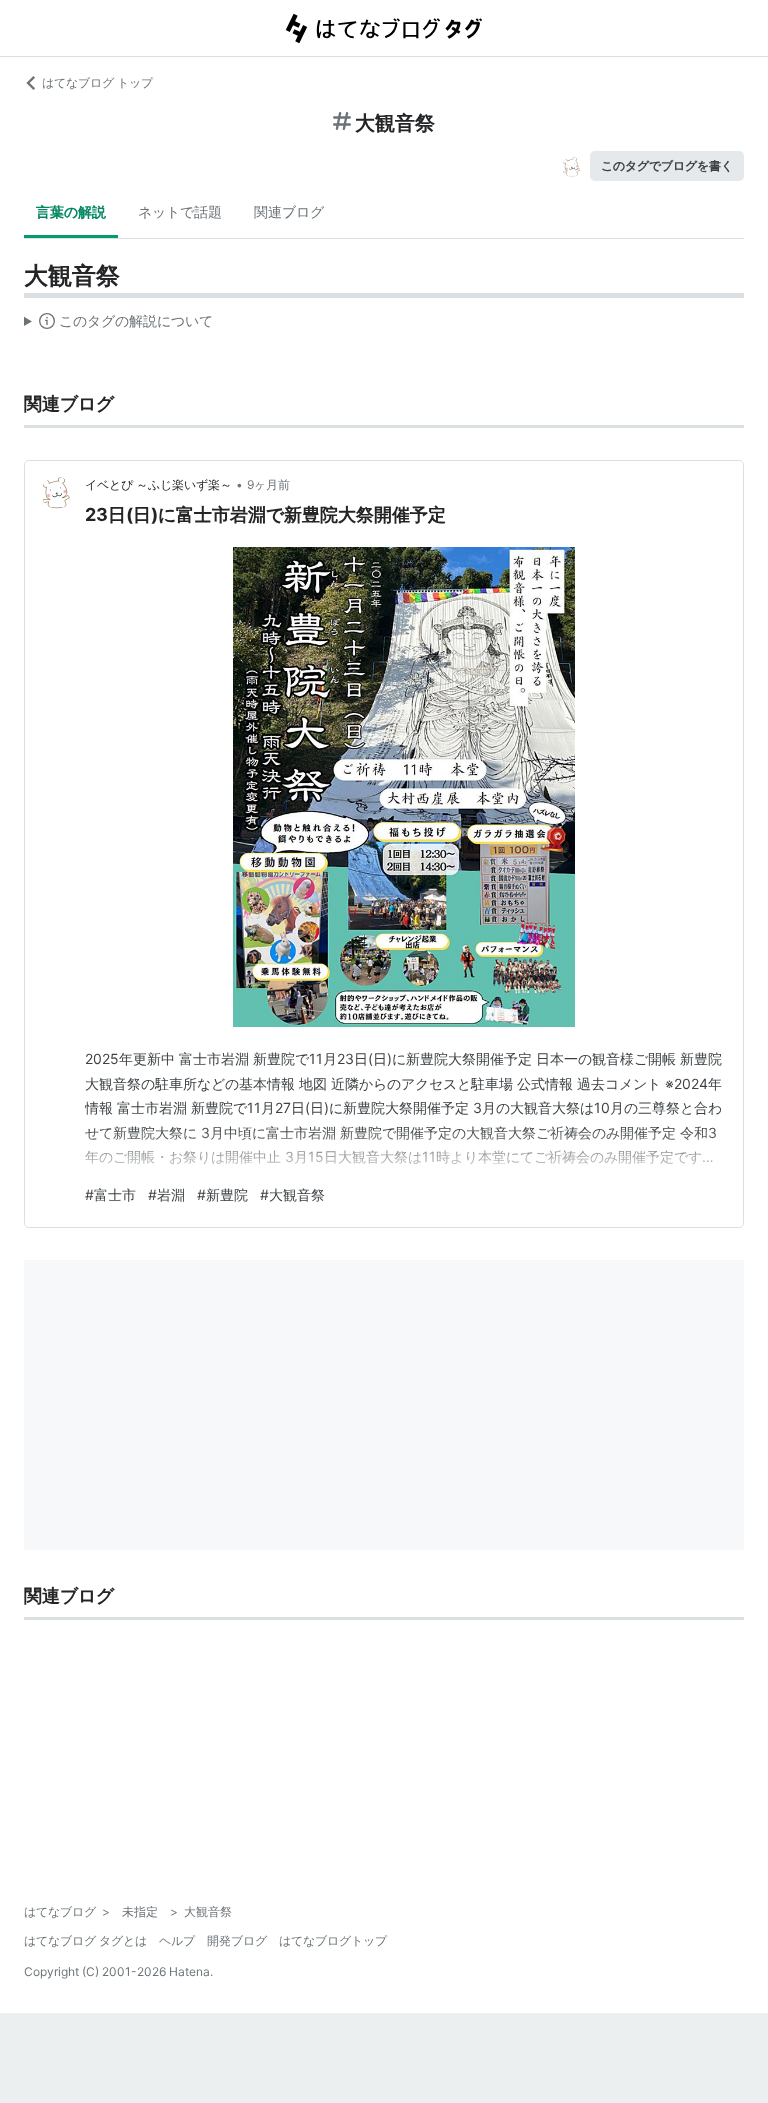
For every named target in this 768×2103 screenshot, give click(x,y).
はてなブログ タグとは (85, 1940)
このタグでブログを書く (667, 165)
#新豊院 (222, 1194)
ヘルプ (177, 1940)
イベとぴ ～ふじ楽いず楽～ (158, 484)
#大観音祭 (292, 1194)
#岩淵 (166, 1194)
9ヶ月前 (268, 484)
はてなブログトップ (333, 1940)
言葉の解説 (71, 211)
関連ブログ (289, 211)
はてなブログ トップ (97, 82)
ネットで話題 (180, 211)
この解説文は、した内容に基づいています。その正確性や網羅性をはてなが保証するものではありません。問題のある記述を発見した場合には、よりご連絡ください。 (118, 325)
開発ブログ (237, 1940)
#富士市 (110, 1194)
